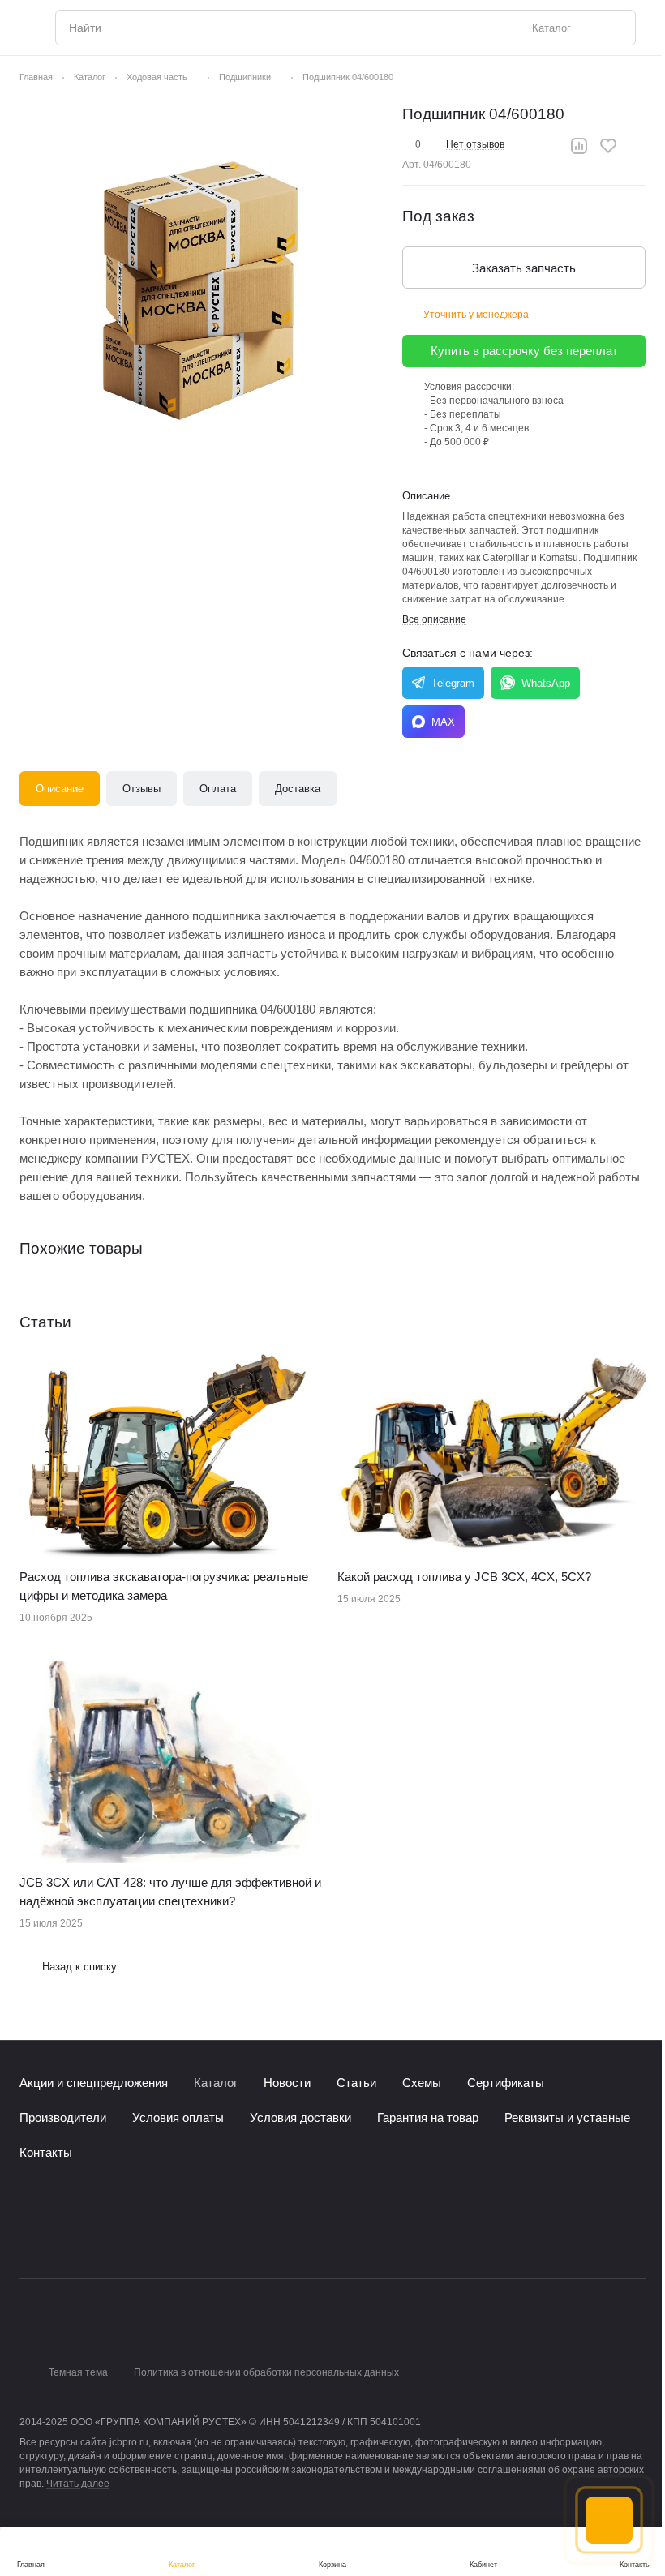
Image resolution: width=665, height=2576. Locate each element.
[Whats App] (94, 2236)
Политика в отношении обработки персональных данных (266, 2372)
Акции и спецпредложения (94, 2083)
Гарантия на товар (428, 2117)
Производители (63, 2117)
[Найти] (615, 28)
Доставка (298, 789)
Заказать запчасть (524, 268)
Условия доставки (300, 2117)
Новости (287, 2083)
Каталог (216, 2083)
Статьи (356, 2083)
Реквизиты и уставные (567, 2117)
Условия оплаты (178, 2117)
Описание (60, 789)
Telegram (453, 683)
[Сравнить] (579, 146)
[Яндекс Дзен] (127, 2236)
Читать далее (78, 2484)
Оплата (218, 789)
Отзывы (142, 789)
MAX (443, 722)
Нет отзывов (475, 144)
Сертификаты (506, 2083)
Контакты (46, 2152)
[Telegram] (62, 2236)
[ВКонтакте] (29, 2236)
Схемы (422, 2083)
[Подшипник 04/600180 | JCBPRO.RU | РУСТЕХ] (203, 286)
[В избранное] (608, 146)
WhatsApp (546, 683)
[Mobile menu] (26, 28)
